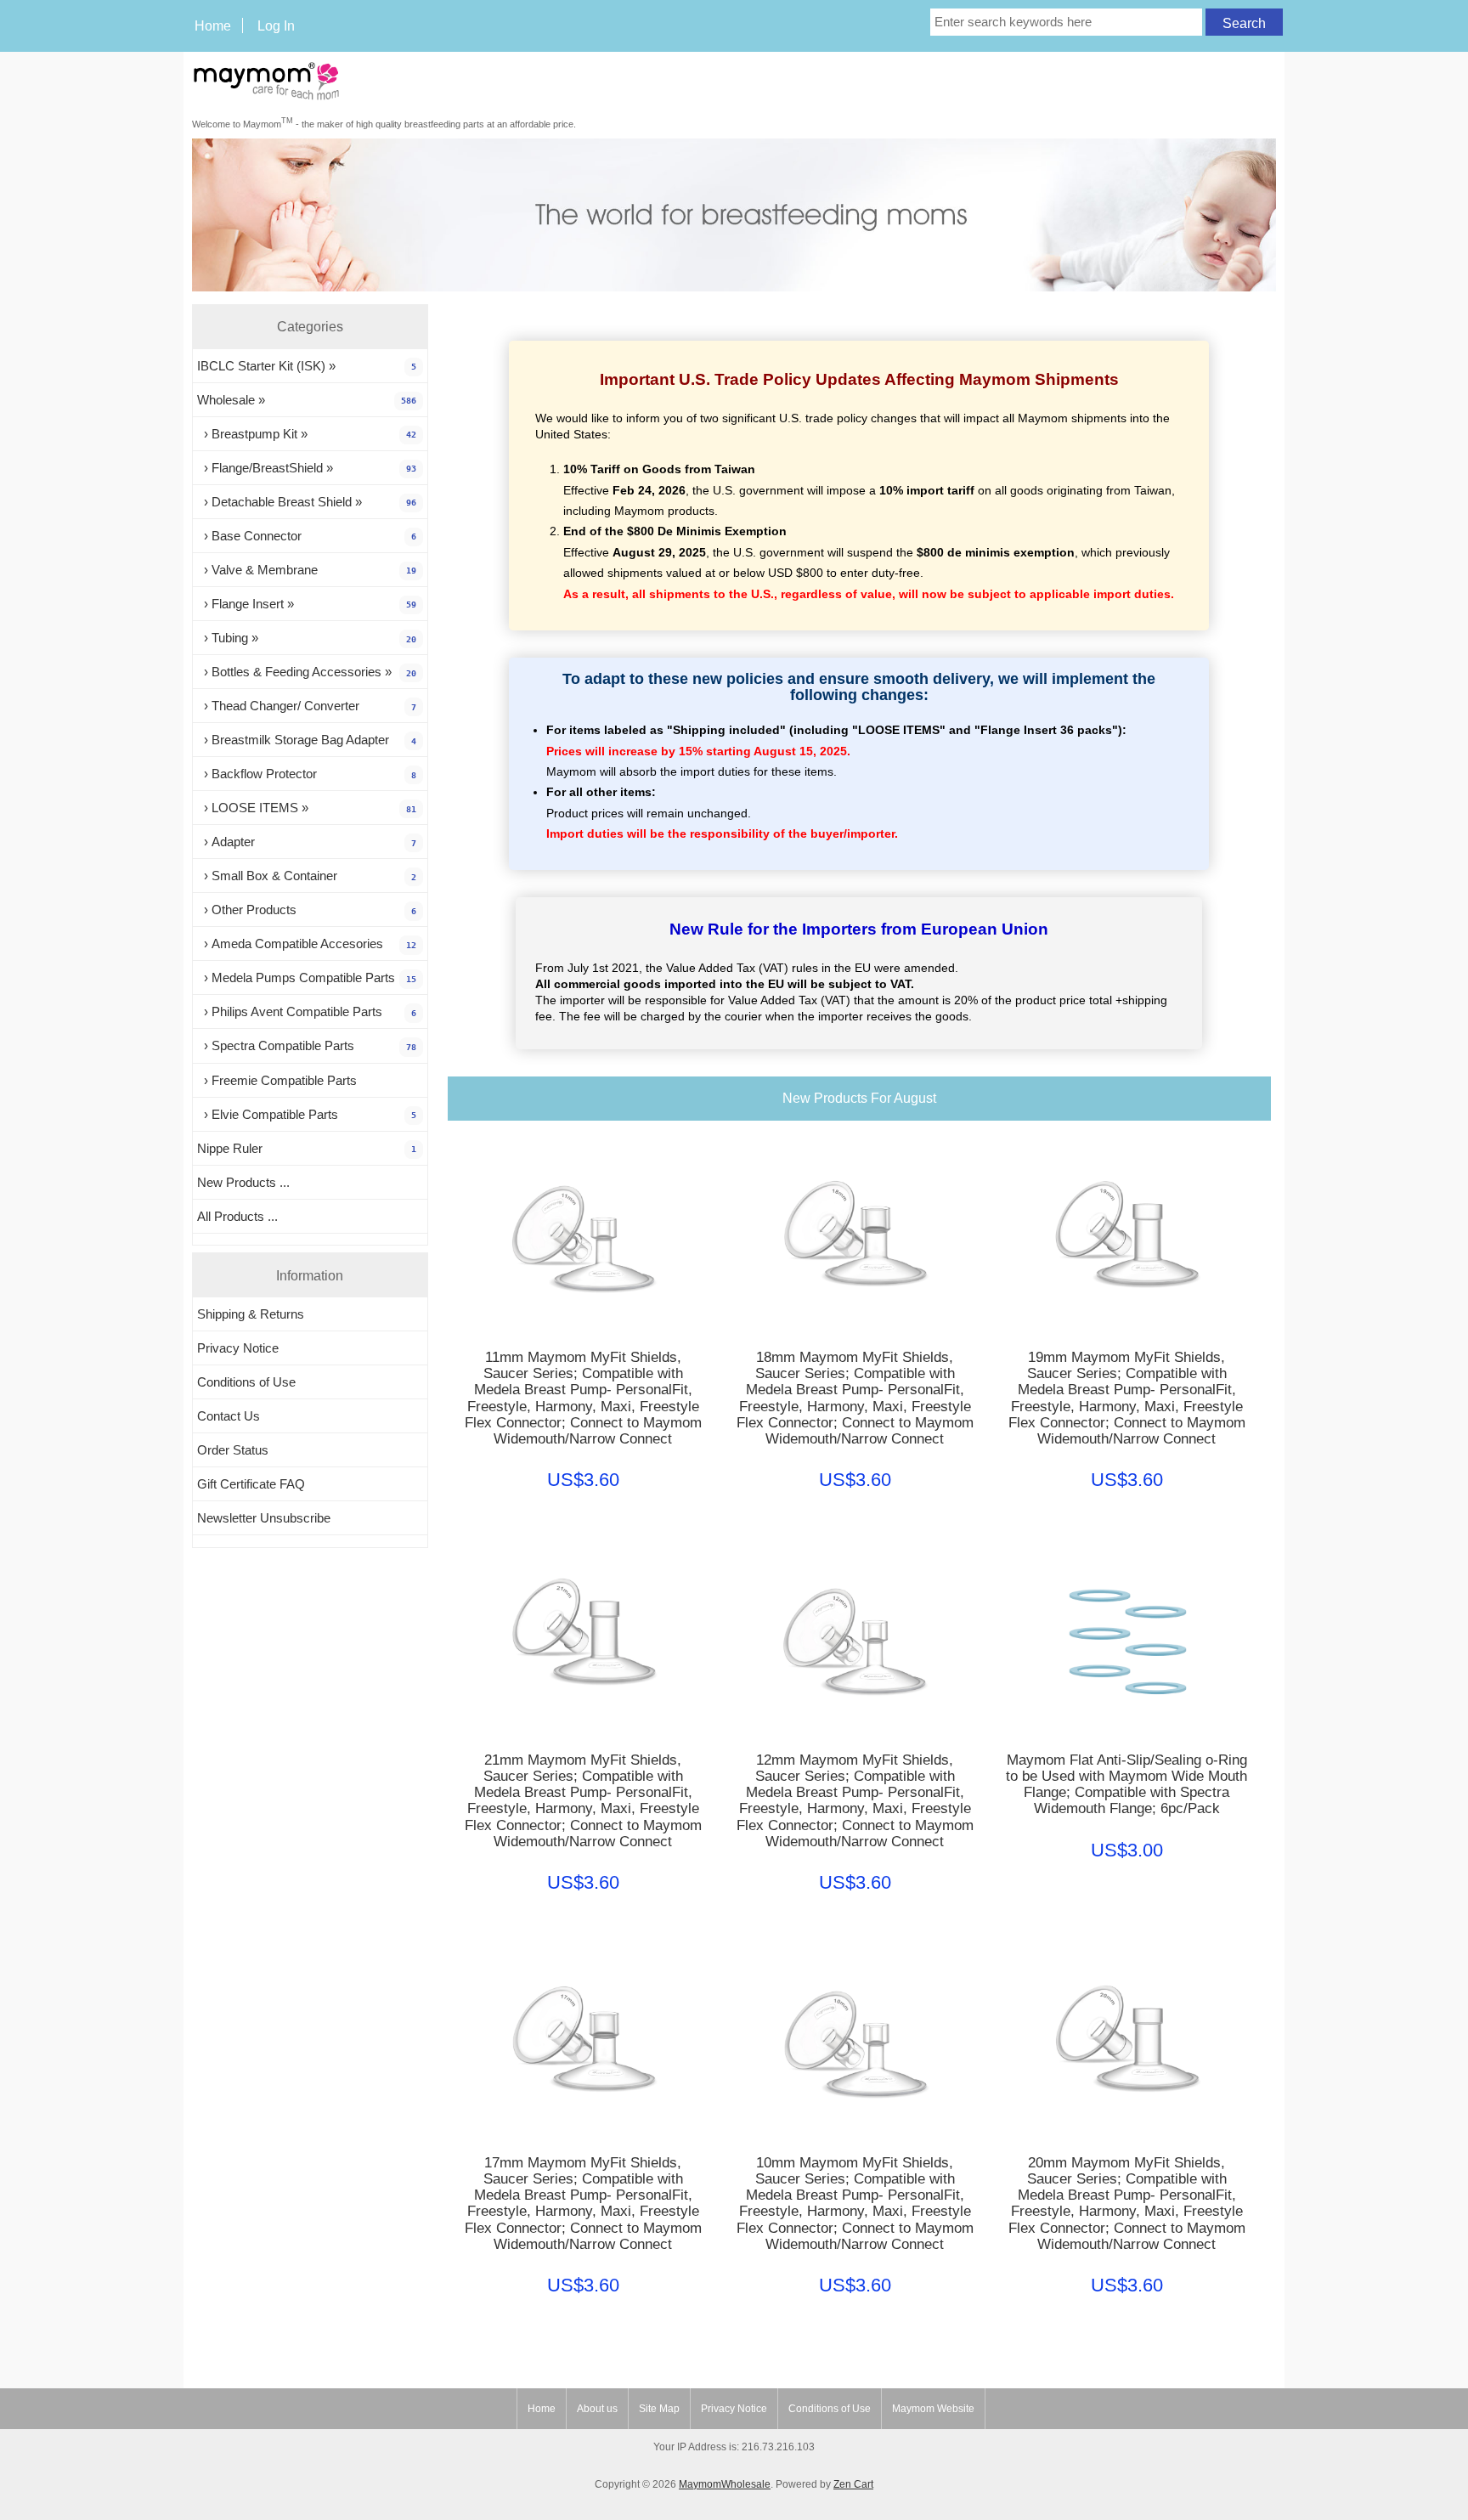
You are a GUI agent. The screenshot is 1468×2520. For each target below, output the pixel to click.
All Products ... (237, 1216)
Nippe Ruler (307, 1148)
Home (213, 25)
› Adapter (307, 842)
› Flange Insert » (307, 604)
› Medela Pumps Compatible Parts (307, 977)
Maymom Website (933, 2409)
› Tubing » (307, 638)
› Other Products (307, 910)
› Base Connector (307, 536)
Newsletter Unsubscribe (264, 1518)
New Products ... (243, 1182)
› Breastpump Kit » (307, 434)
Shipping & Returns (251, 1314)
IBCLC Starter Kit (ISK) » (307, 366)
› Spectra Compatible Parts (307, 1045)
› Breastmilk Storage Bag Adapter (307, 740)
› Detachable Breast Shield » (307, 502)
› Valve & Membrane (307, 570)
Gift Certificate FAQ (251, 1484)
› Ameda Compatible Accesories (307, 944)
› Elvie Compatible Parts (307, 1114)
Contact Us (229, 1416)
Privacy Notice (238, 1348)
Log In (276, 25)
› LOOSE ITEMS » (307, 808)
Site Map (659, 2409)
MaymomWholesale (725, 2484)
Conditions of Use (246, 1382)
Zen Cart (853, 2484)
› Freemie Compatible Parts (277, 1080)
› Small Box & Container (307, 876)
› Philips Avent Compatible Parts (307, 1011)
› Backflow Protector (307, 774)
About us (597, 2409)
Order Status (233, 1450)
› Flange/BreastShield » (307, 468)
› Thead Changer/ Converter (307, 706)
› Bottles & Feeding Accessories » (307, 672)
